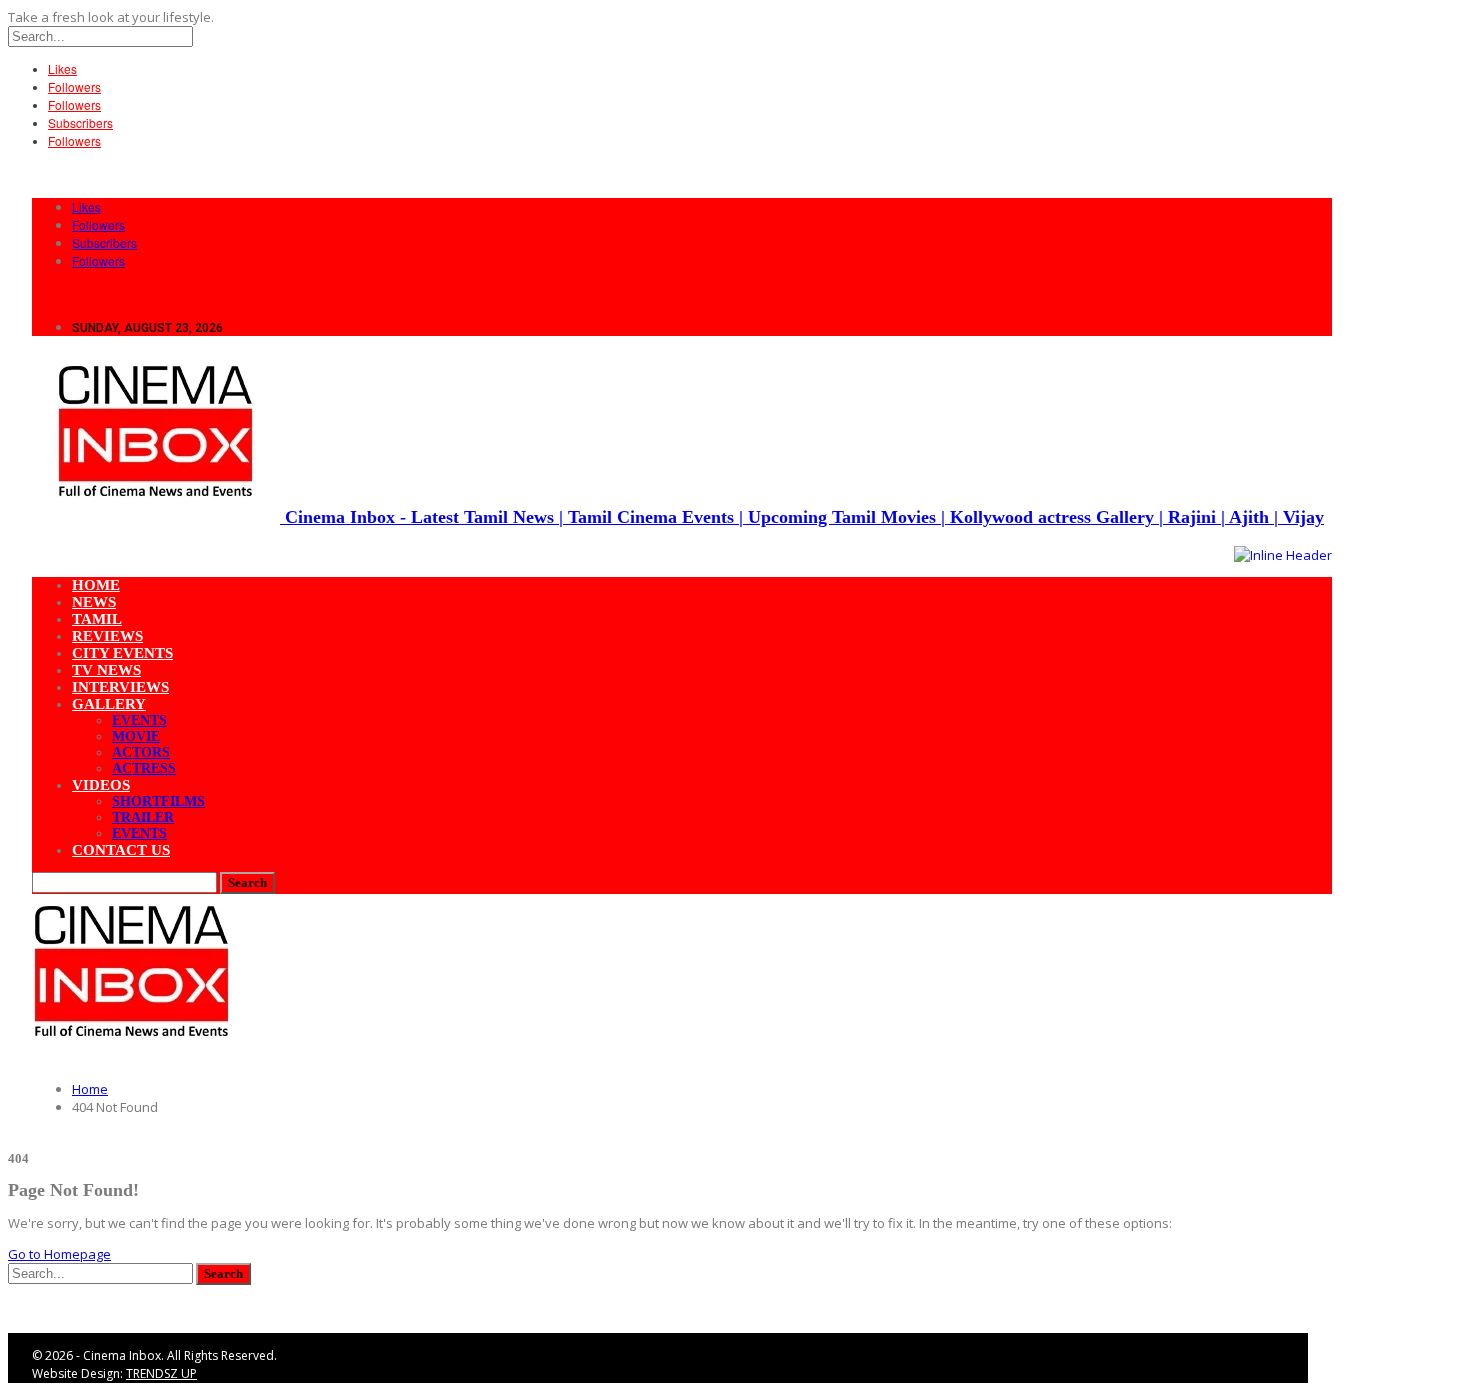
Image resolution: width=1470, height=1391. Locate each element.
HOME (96, 585)
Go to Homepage (59, 1254)
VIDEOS (101, 785)
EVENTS (139, 720)
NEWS (94, 602)
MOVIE (136, 736)
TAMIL (97, 619)
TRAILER (143, 817)
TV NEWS (106, 670)
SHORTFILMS (158, 801)
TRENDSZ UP (161, 1373)
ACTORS (141, 752)
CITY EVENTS (122, 653)
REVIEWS (107, 636)
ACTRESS (144, 768)
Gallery (109, 704)
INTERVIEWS (120, 687)
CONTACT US (121, 850)
